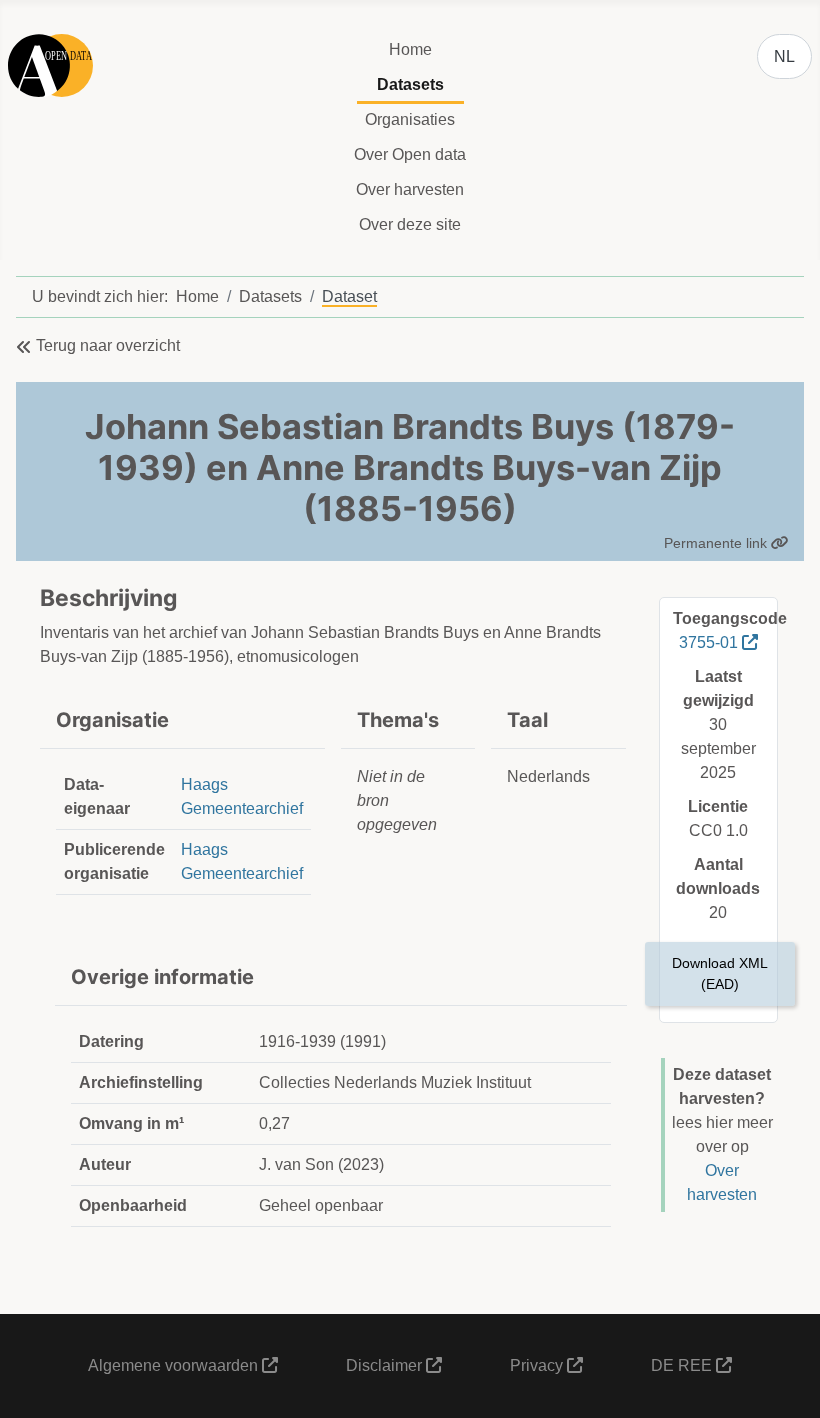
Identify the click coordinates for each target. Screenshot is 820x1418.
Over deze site (410, 224)
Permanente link (717, 543)
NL (784, 56)
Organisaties (410, 119)
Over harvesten (410, 189)
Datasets (410, 84)
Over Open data (410, 154)
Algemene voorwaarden (175, 1365)
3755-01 (710, 642)
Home (410, 49)
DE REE (683, 1365)
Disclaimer (386, 1365)
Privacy (538, 1365)
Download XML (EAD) (720, 973)
